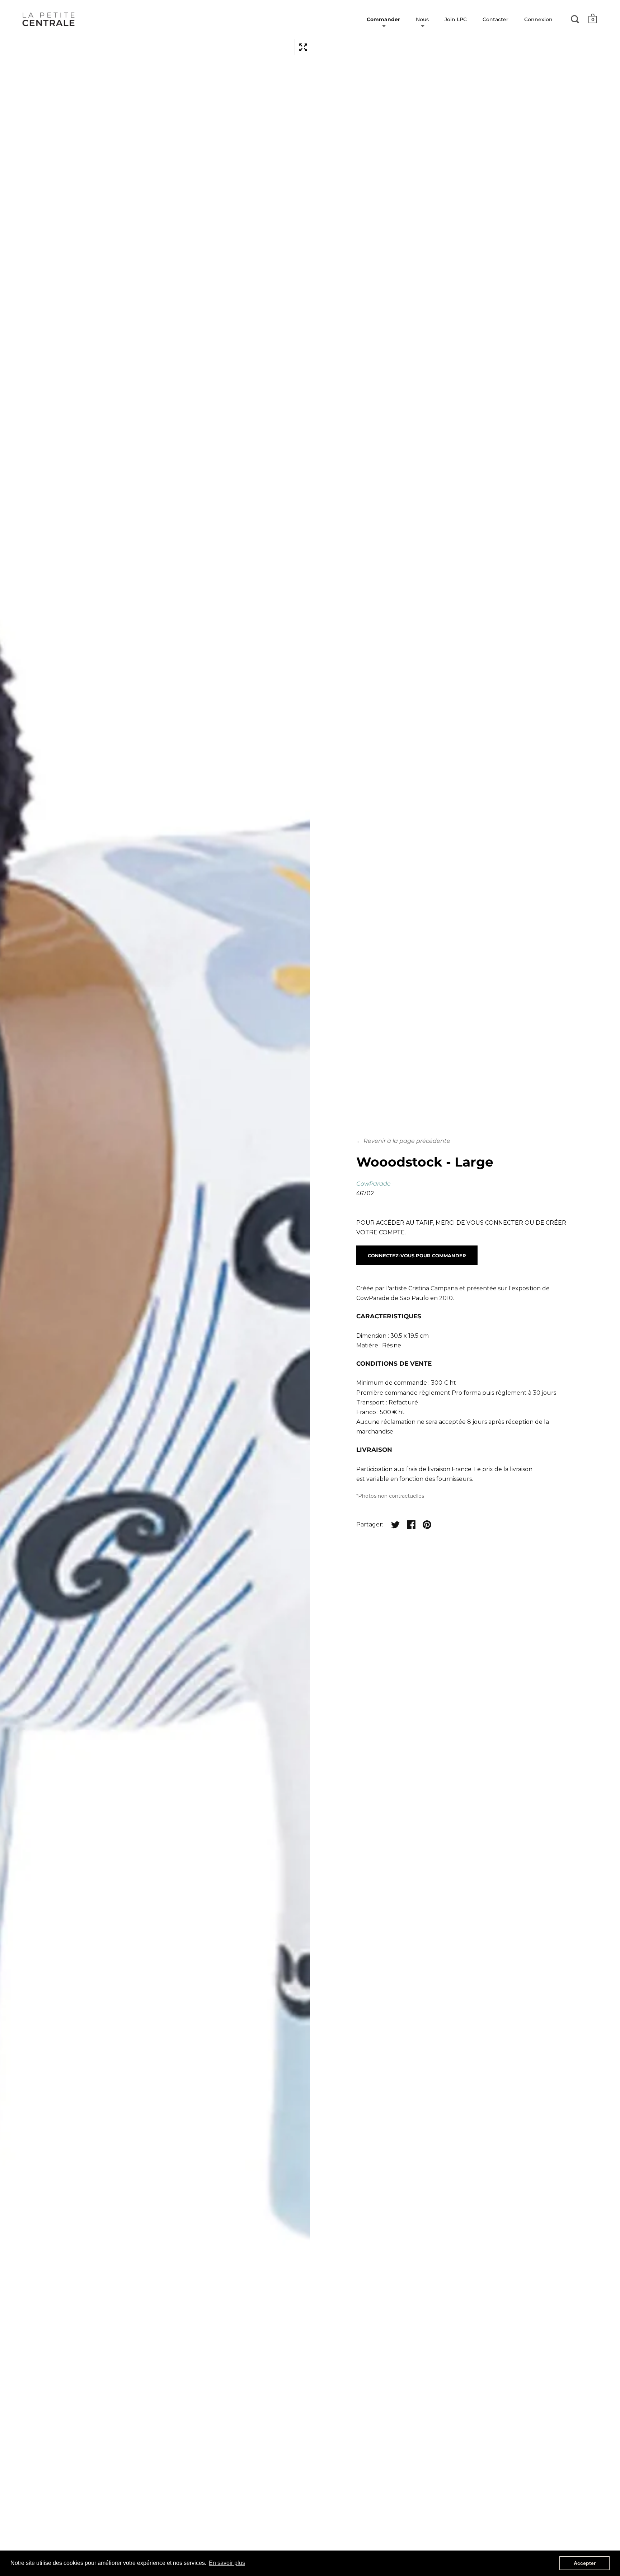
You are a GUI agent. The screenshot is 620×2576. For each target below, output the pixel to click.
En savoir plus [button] (227, 2563)
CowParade (374, 1184)
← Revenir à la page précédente (403, 1141)
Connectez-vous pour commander (417, 1256)
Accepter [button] (585, 2563)
